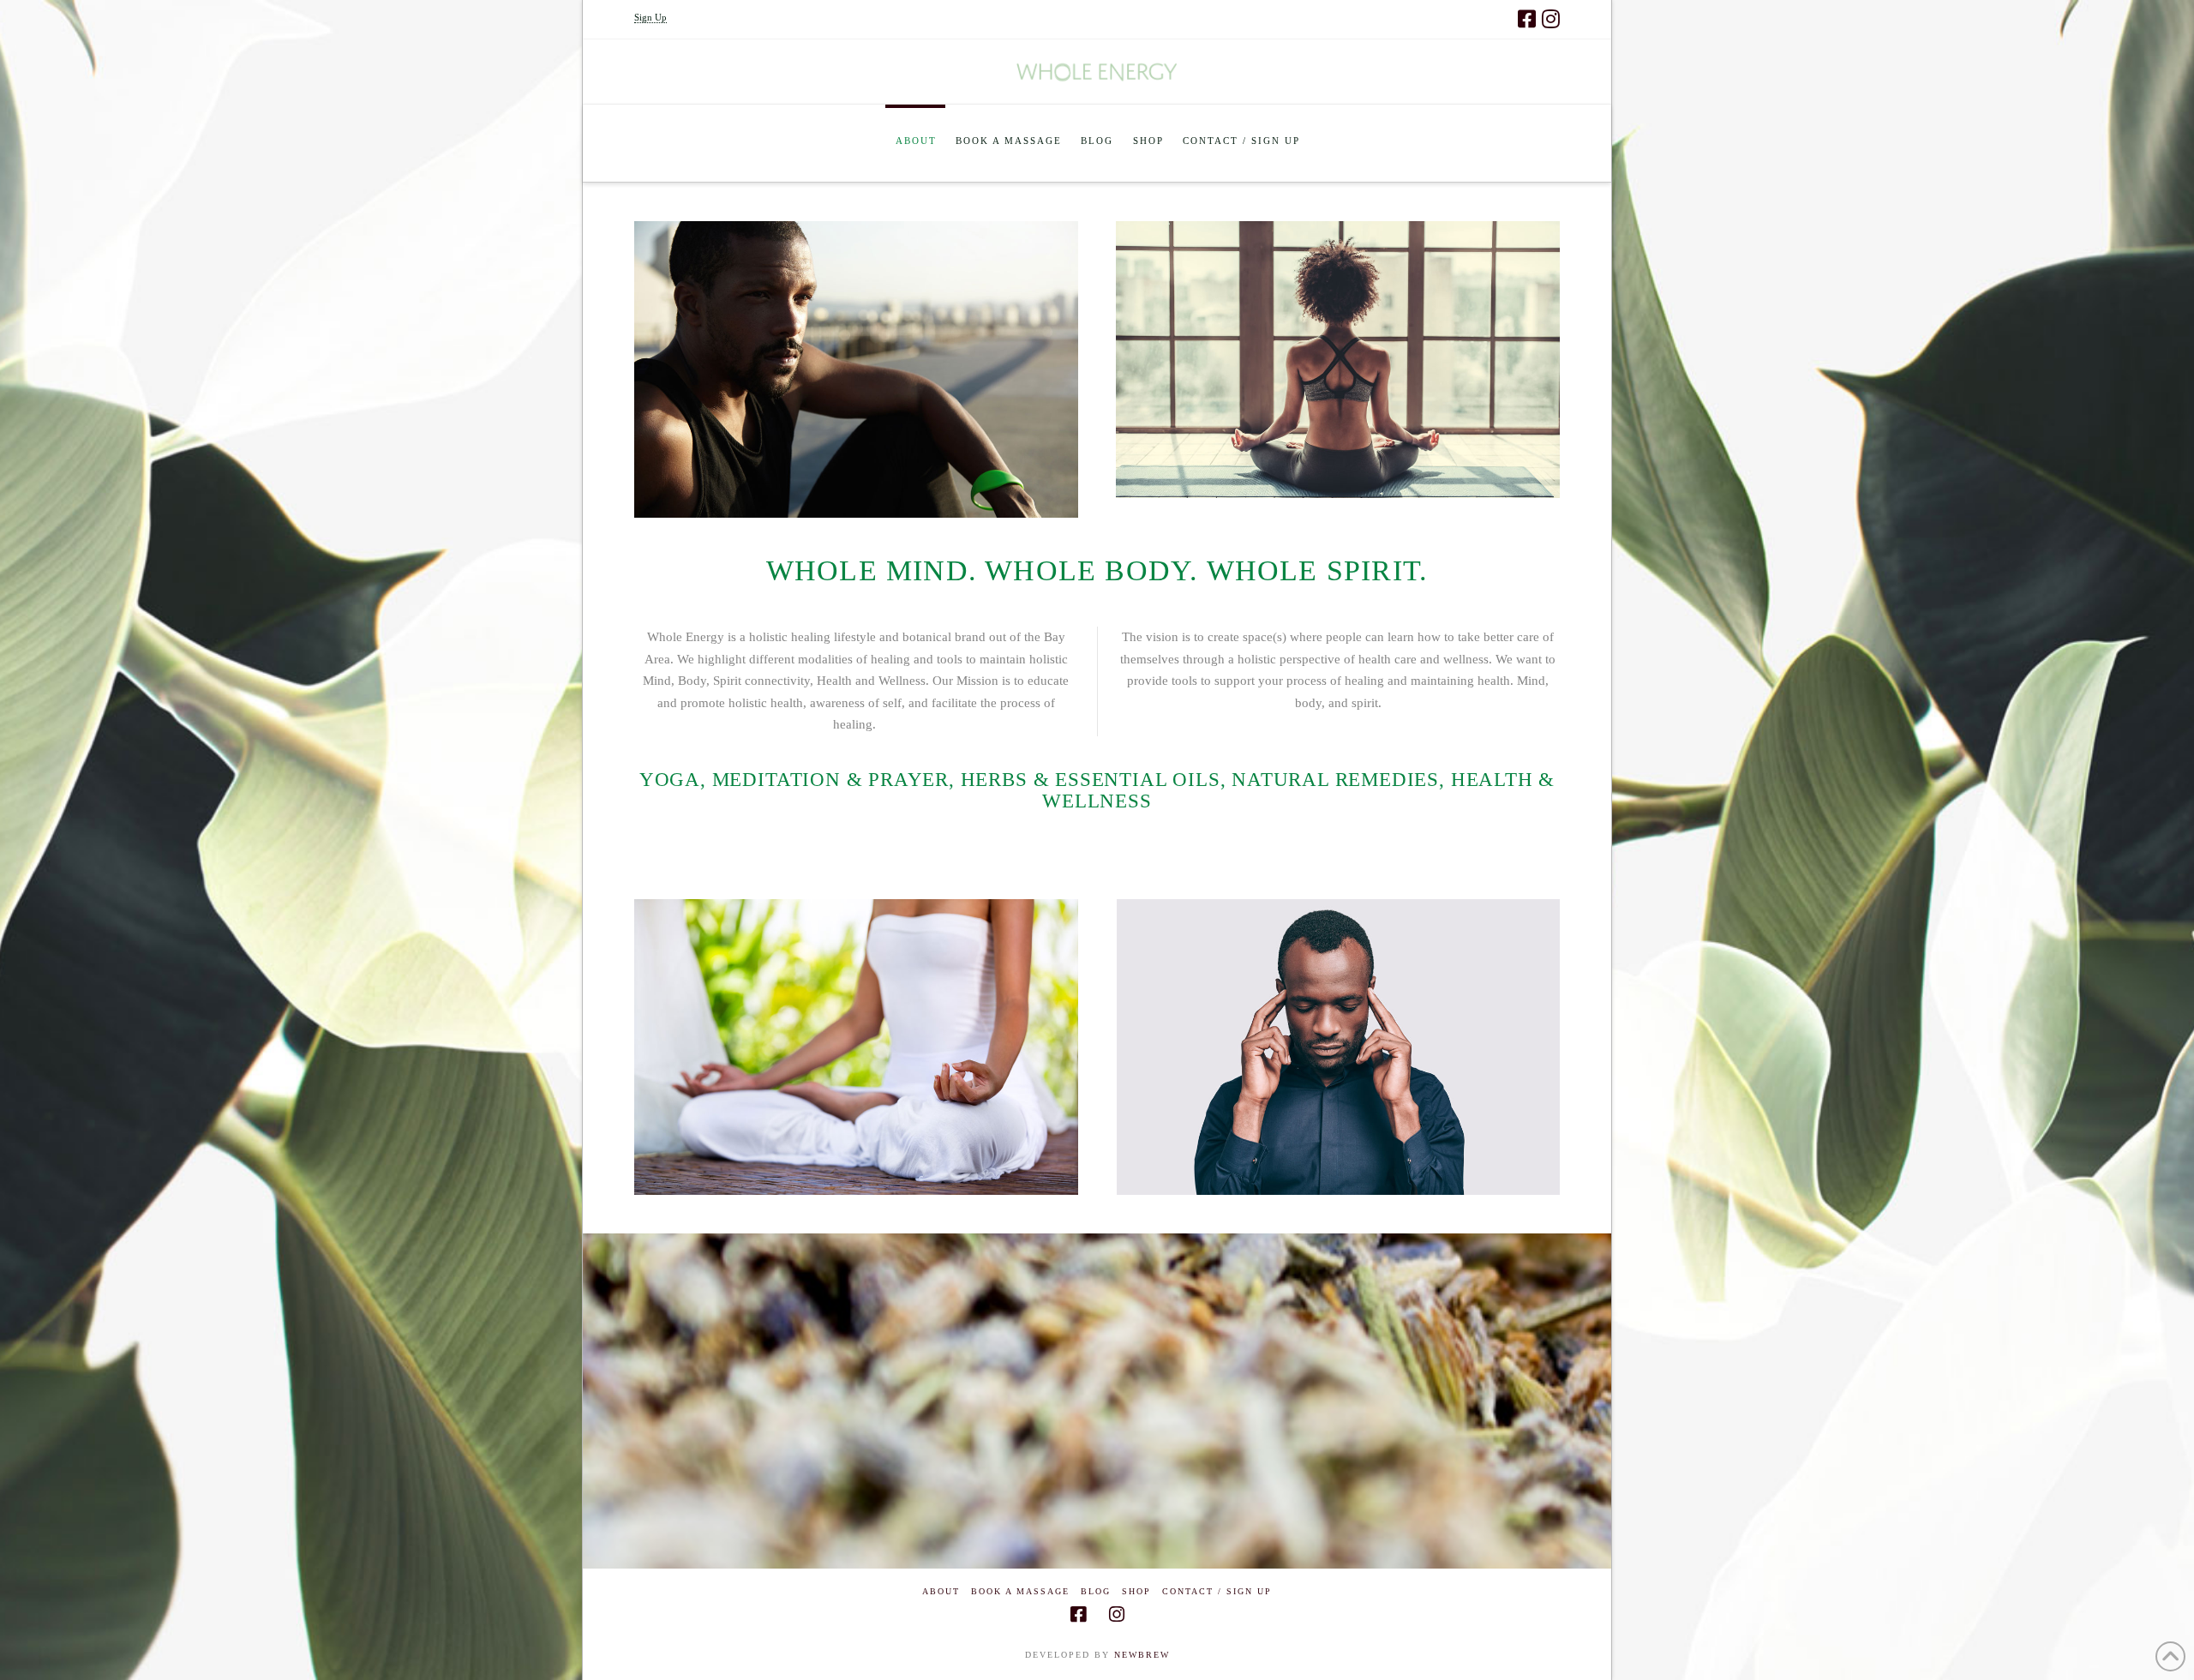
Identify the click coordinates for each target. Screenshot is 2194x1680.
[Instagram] (1551, 19)
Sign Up (650, 17)
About (941, 1591)
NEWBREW (1142, 1655)
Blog (1096, 1591)
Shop (1136, 1591)
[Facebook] (1527, 19)
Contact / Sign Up (1217, 1591)
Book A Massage (1020, 1591)
